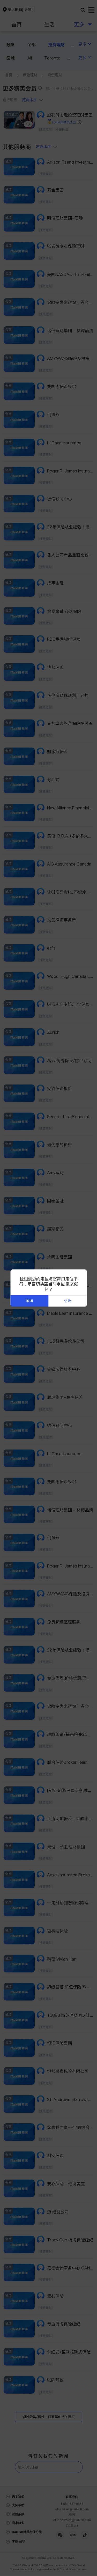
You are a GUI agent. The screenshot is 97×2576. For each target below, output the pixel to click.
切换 (68, 1301)
